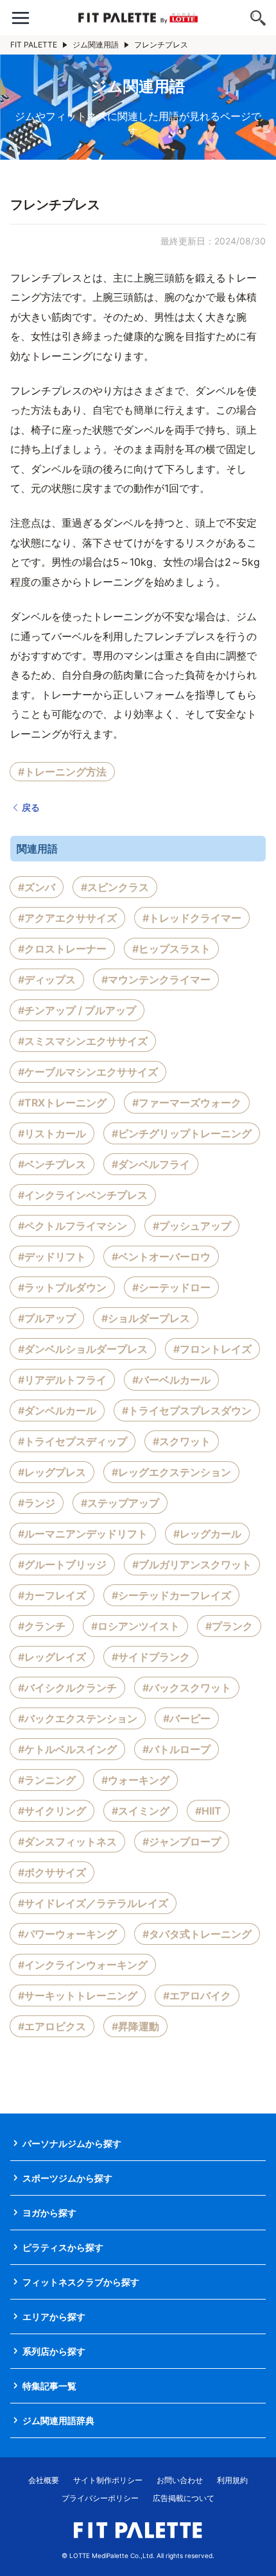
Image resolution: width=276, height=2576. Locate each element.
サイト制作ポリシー (108, 2480)
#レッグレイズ (52, 1657)
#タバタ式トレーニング (197, 1934)
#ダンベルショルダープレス (83, 1349)
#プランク (229, 1626)
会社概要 (44, 2480)
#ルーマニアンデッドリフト (83, 1534)
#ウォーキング (135, 1780)
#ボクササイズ (52, 1872)
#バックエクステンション (78, 1718)
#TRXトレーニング (62, 1103)
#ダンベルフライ (151, 1164)
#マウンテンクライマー (156, 979)
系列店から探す (54, 2351)
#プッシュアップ (192, 1226)
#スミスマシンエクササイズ (83, 1041)
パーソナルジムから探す (72, 2143)
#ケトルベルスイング (67, 1749)
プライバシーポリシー (100, 2498)
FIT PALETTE (34, 45)
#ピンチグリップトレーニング (182, 1133)
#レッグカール (207, 1534)
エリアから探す (54, 2317)
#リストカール (52, 1133)
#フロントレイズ (212, 1349)
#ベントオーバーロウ (161, 1257)
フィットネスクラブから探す (81, 2282)
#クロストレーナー (62, 949)
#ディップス (47, 979)
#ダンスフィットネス (67, 1842)
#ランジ (37, 1503)
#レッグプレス (52, 1472)
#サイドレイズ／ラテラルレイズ (93, 1903)
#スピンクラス (115, 887)
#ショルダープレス (146, 1318)
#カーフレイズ (52, 1595)
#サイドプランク (151, 1657)
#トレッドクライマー (192, 918)
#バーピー (187, 1718)
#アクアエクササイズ (67, 918)
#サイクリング (52, 1811)
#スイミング (141, 1811)
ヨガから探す (49, 2213)
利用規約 (232, 2480)
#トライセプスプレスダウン (187, 1411)
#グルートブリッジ (62, 1564)
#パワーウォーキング (67, 1934)
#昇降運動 (135, 2026)
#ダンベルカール (57, 1411)
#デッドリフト (52, 1257)
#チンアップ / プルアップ (77, 1010)
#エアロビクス (52, 2026)
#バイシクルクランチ (67, 1688)
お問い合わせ (180, 2480)
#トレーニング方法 (62, 772)
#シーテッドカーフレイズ (171, 1595)
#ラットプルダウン (62, 1287)
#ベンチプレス (52, 1164)
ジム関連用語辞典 (58, 2420)
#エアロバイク (197, 1996)
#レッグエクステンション (171, 1472)
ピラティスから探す (63, 2247)
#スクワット (182, 1441)
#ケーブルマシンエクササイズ (88, 1072)
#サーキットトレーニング (78, 1996)
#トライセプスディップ (73, 1441)
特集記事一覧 (49, 2386)
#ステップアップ (120, 1503)
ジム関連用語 (96, 45)
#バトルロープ (177, 1749)
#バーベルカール (171, 1380)
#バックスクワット (187, 1688)
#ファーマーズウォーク (187, 1103)
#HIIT (208, 1811)
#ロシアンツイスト (135, 1626)
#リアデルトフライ (62, 1380)
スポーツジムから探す (67, 2178)
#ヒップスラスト (171, 949)
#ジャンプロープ (182, 1842)
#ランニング (47, 1780)
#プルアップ (47, 1318)
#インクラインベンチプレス (83, 1195)
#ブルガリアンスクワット (192, 1564)
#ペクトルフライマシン (73, 1226)
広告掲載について (184, 2498)
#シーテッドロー (171, 1287)
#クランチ (42, 1626)
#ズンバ (37, 887)
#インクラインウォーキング (83, 1965)
